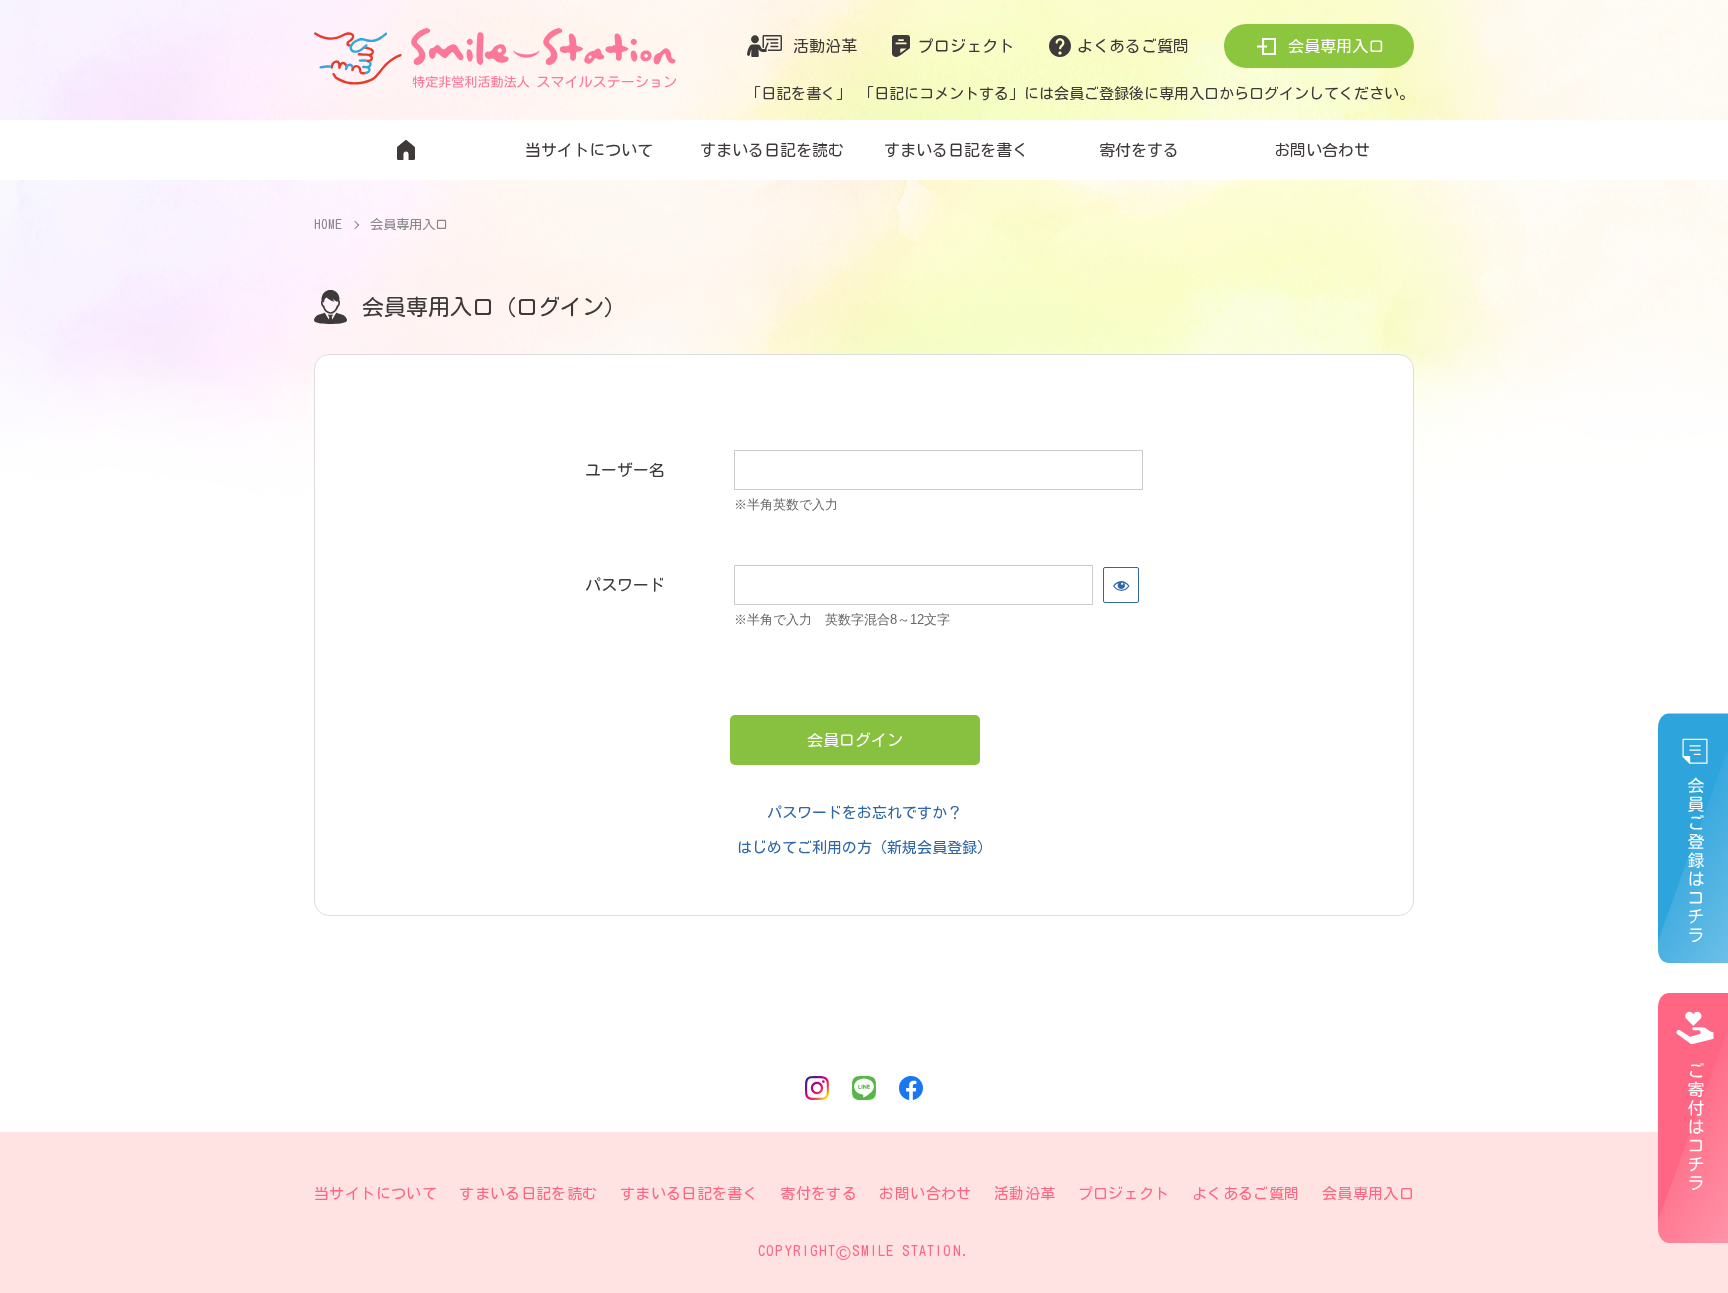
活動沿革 (825, 46)
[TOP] (405, 150)
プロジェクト (966, 46)
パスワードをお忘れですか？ (864, 812)
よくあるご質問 (1133, 46)
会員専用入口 (1336, 46)
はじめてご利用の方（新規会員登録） (864, 847)
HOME (328, 224)
